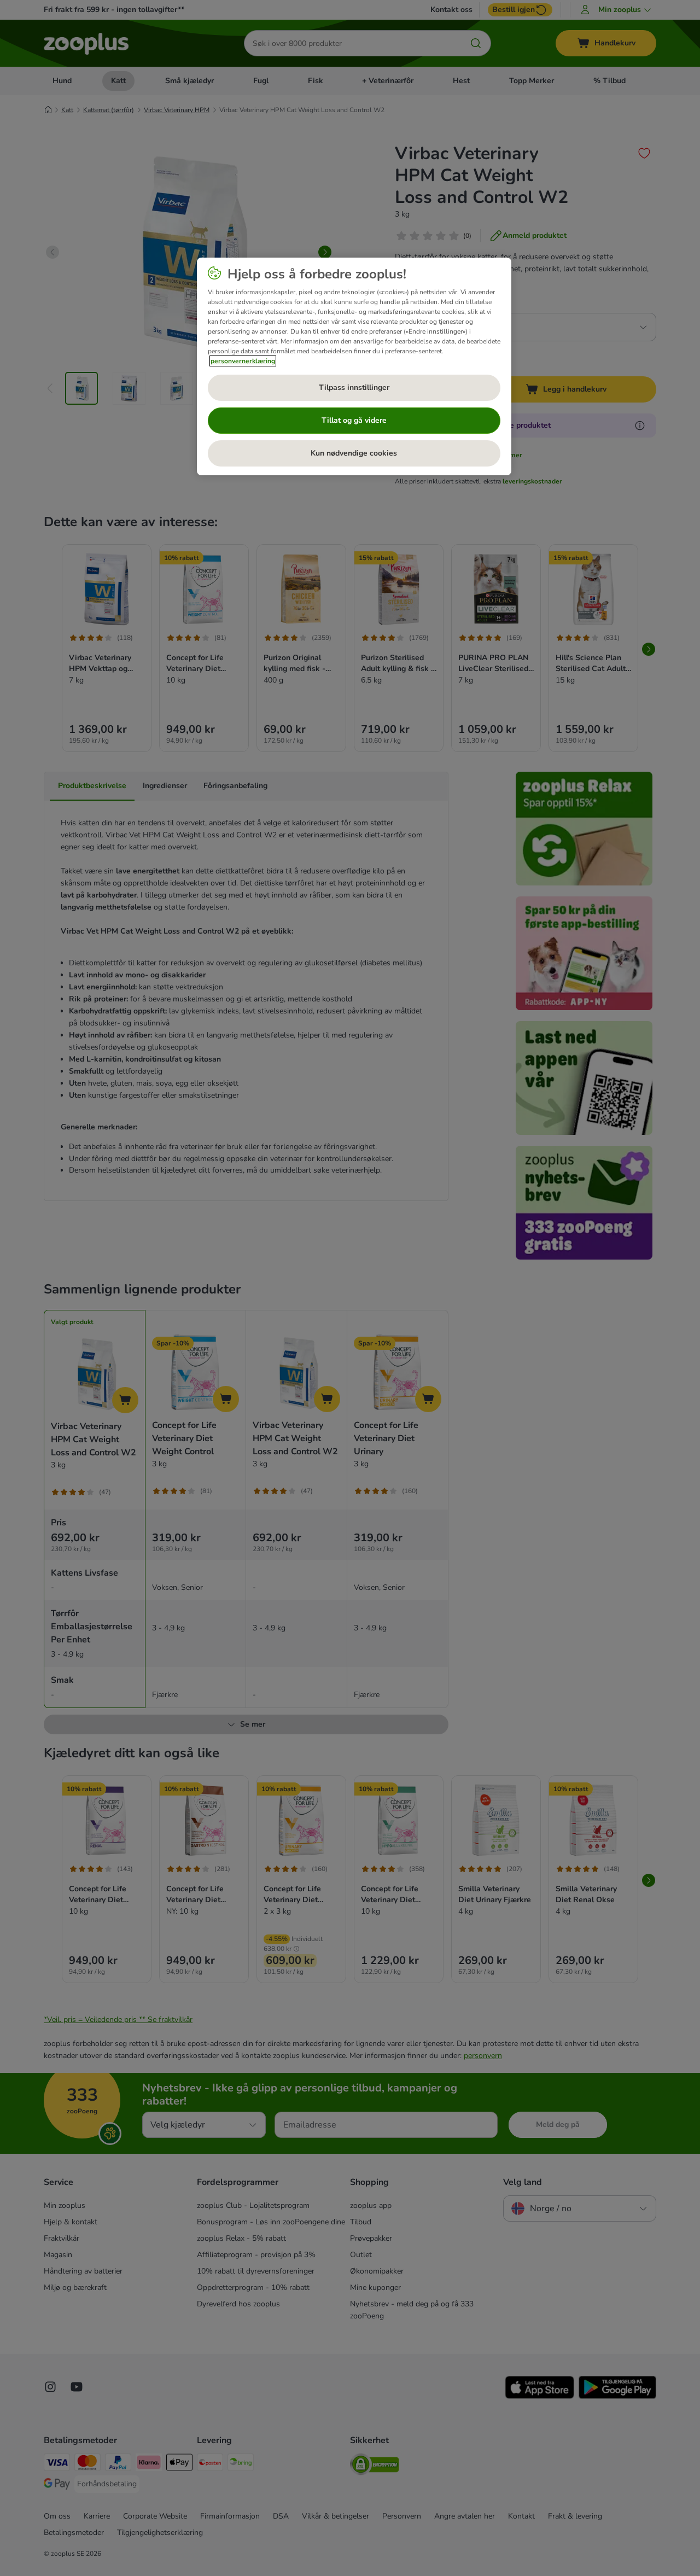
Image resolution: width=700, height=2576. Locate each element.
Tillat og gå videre (354, 420)
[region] (354, 366)
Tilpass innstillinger (354, 387)
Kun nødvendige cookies (354, 453)
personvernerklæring (243, 361)
